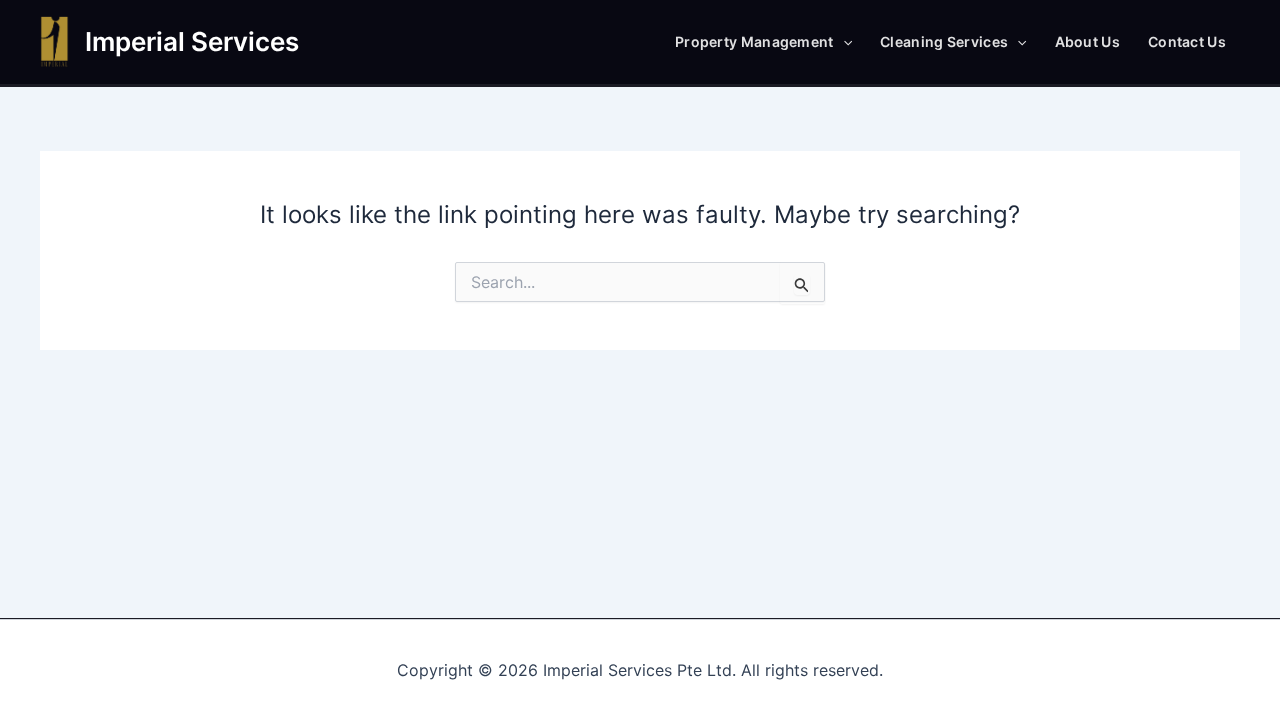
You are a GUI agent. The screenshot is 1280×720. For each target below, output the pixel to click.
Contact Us (1187, 41)
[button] (843, 42)
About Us (1087, 41)
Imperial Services (192, 41)
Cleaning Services (944, 41)
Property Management (754, 41)
